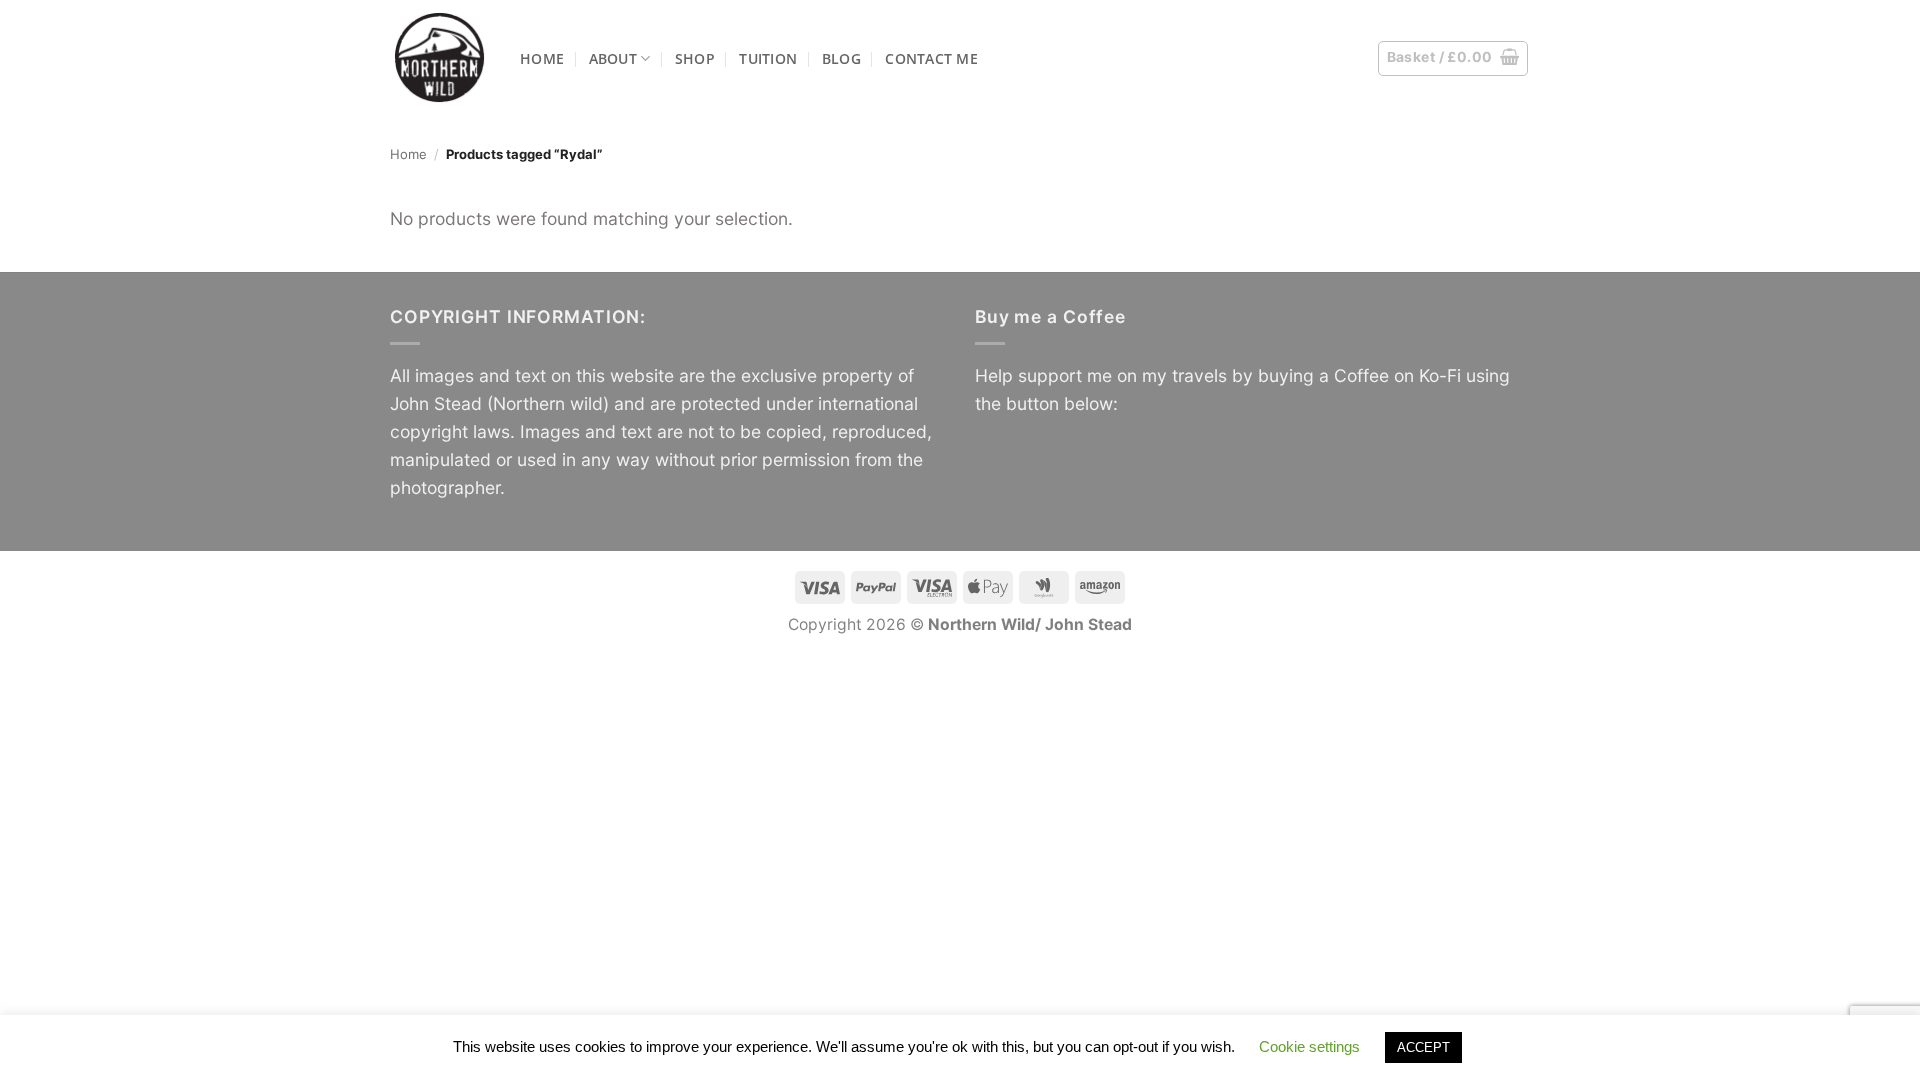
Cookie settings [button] (1309, 1046)
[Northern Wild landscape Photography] (440, 57)
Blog (841, 58)
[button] (1453, 58)
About (613, 58)
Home (542, 58)
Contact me (931, 58)
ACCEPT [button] (1423, 1047)
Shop (695, 58)
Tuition (768, 58)
